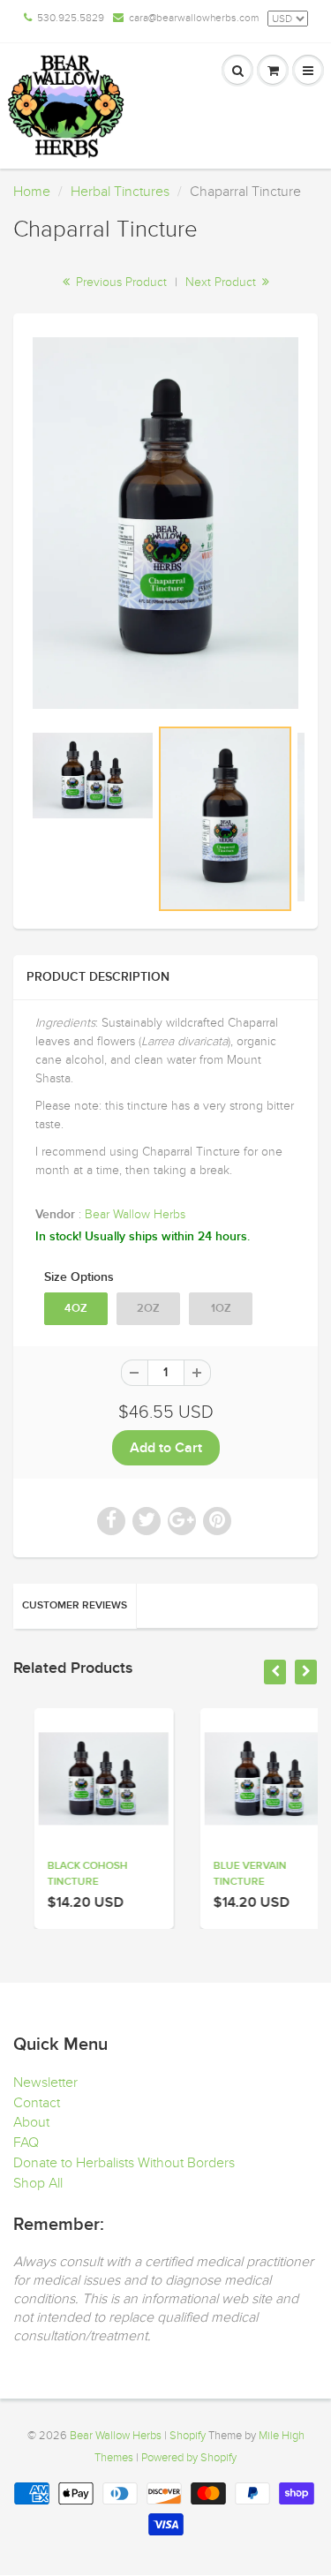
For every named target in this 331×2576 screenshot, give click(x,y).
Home (32, 192)
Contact (37, 2103)
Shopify (188, 2436)
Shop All (38, 2183)
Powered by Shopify (189, 2458)
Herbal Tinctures (120, 192)
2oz (148, 1309)
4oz (76, 1309)
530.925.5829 (71, 18)
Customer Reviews (75, 1606)
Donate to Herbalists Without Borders (124, 2163)
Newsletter (45, 2083)
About (31, 2122)
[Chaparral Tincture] (165, 523)
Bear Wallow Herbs (135, 1214)
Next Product (222, 282)
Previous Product (120, 282)
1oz (221, 1309)
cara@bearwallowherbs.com (194, 18)
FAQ (26, 2143)
